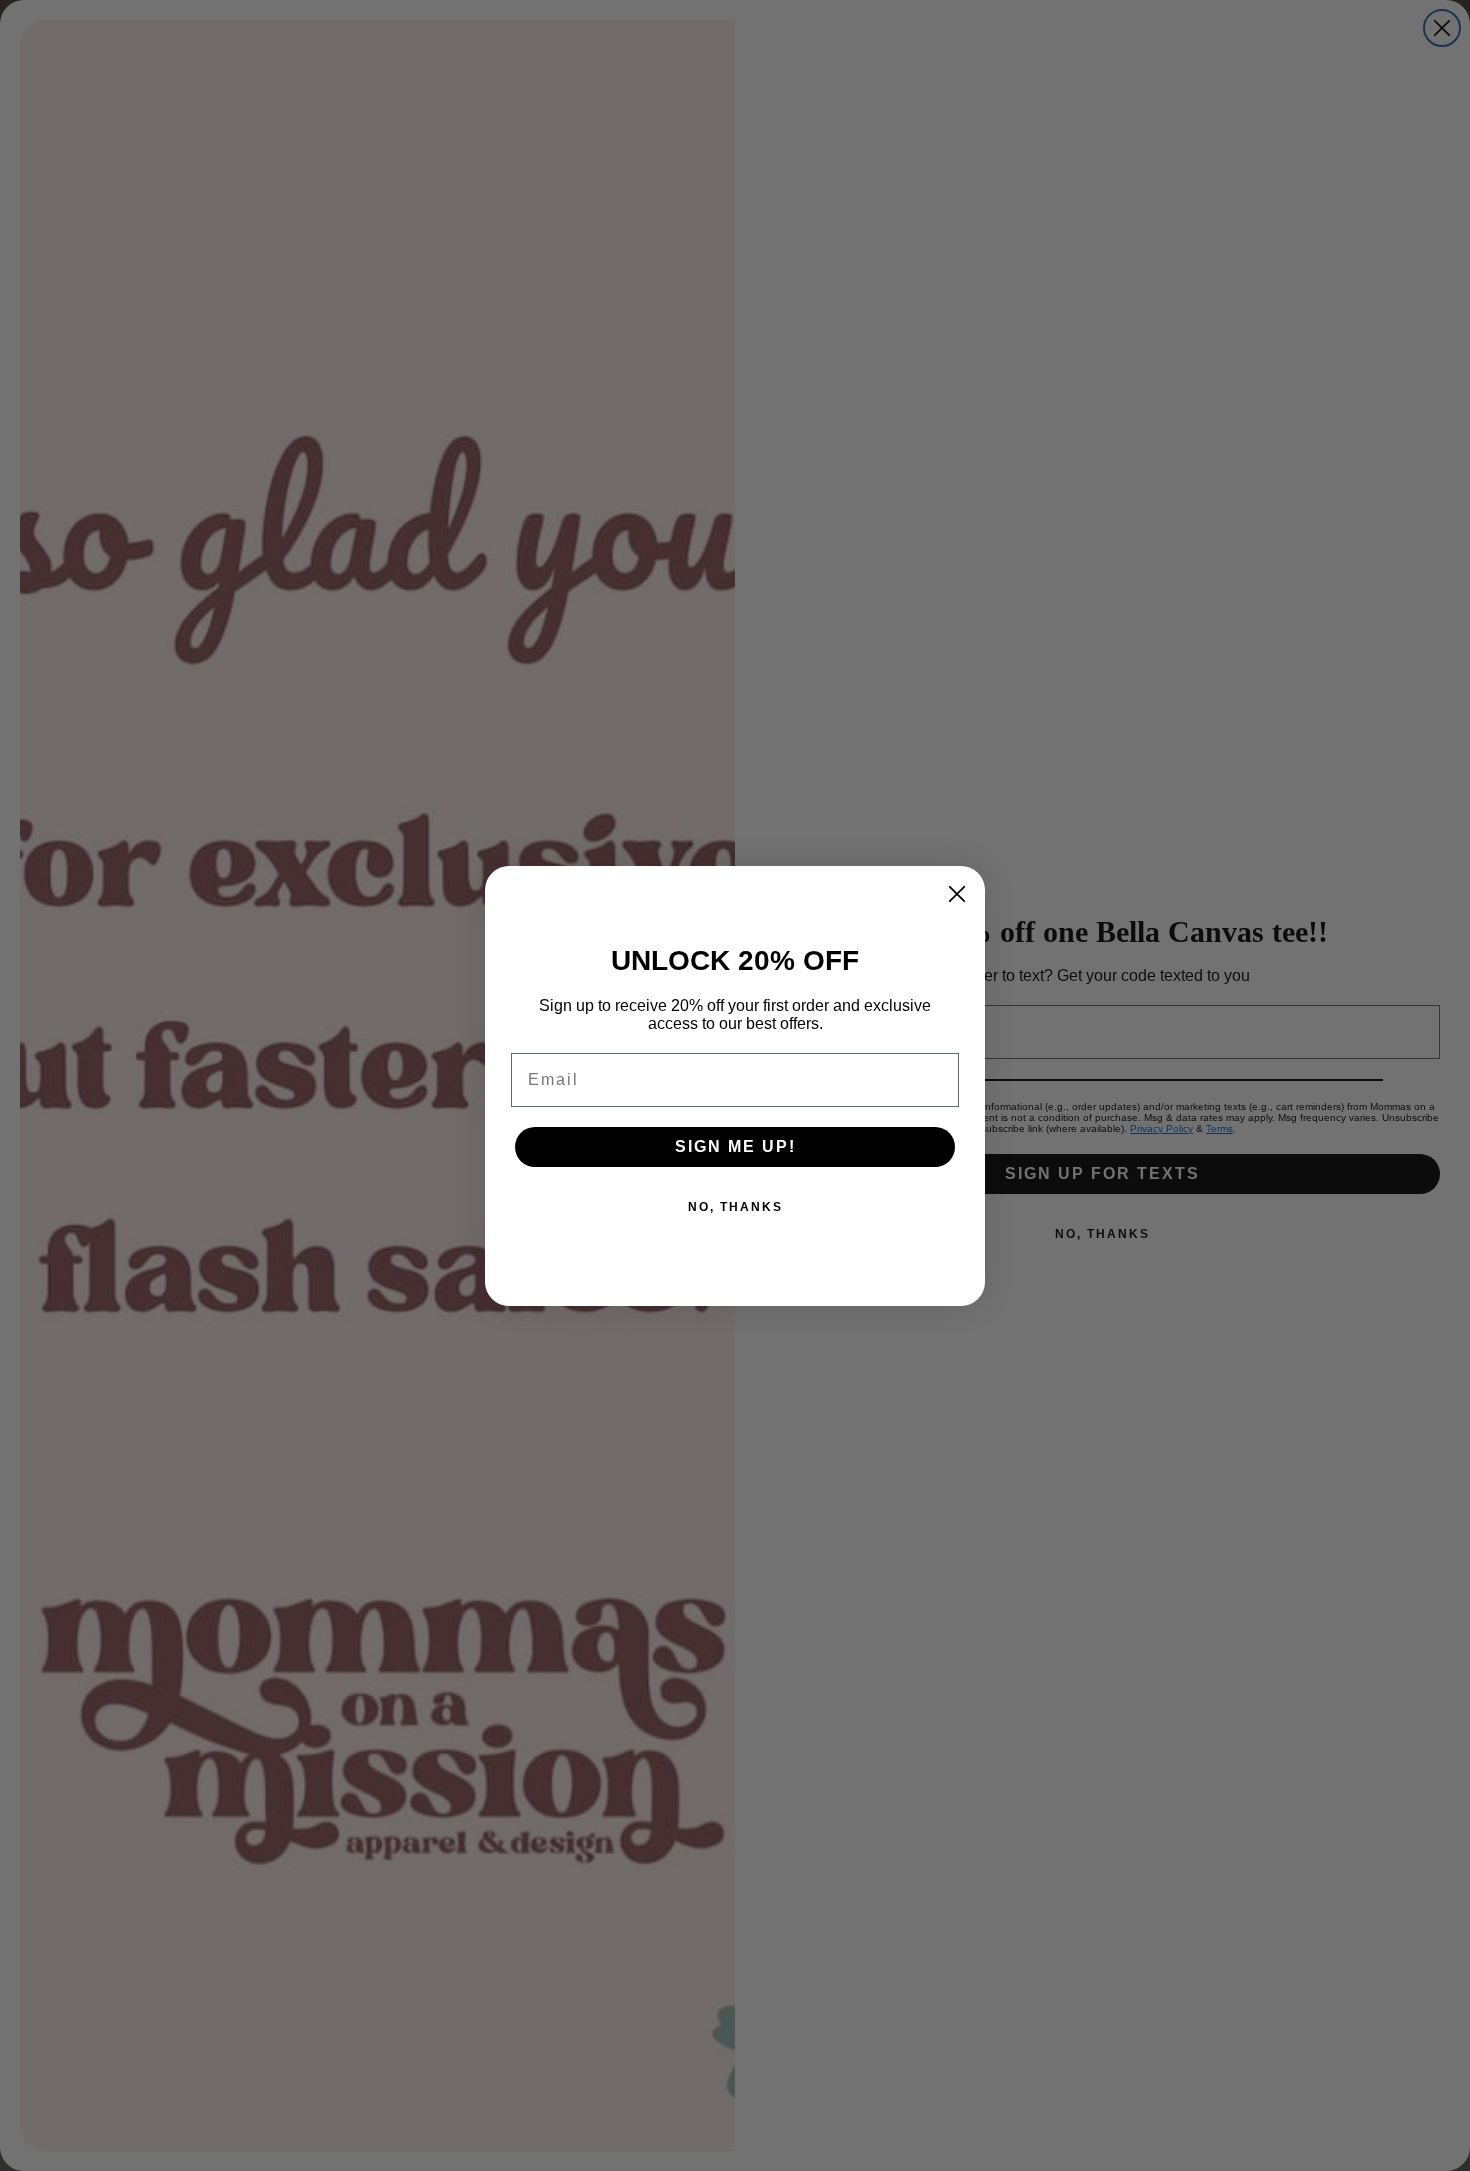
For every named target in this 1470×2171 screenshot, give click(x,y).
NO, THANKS (735, 1207)
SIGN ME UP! (735, 1146)
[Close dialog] (957, 894)
